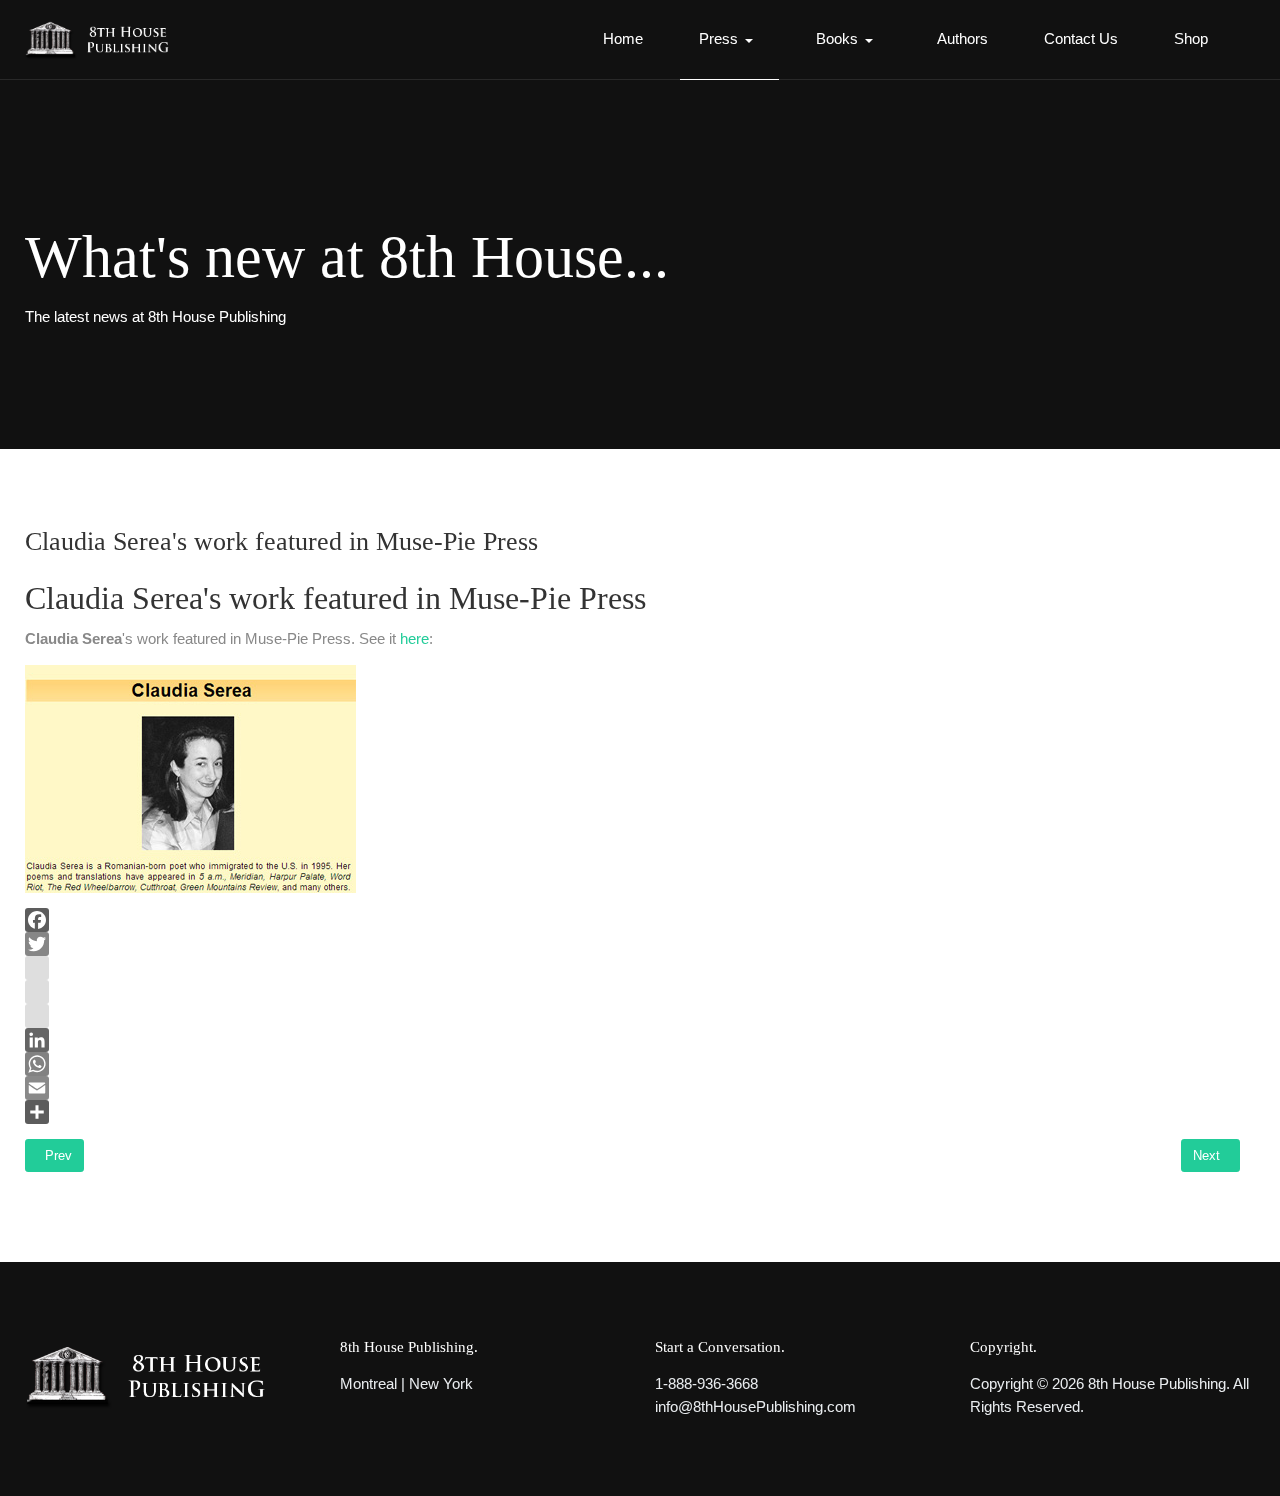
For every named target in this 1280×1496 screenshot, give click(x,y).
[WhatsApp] (632, 1064)
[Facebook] (632, 920)
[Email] (632, 1088)
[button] (729, 40)
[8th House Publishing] (103, 39)
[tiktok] (632, 1016)
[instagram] (632, 968)
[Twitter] (632, 944)
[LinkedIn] (632, 1040)
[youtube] (632, 992)
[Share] (632, 1112)
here (414, 638)
